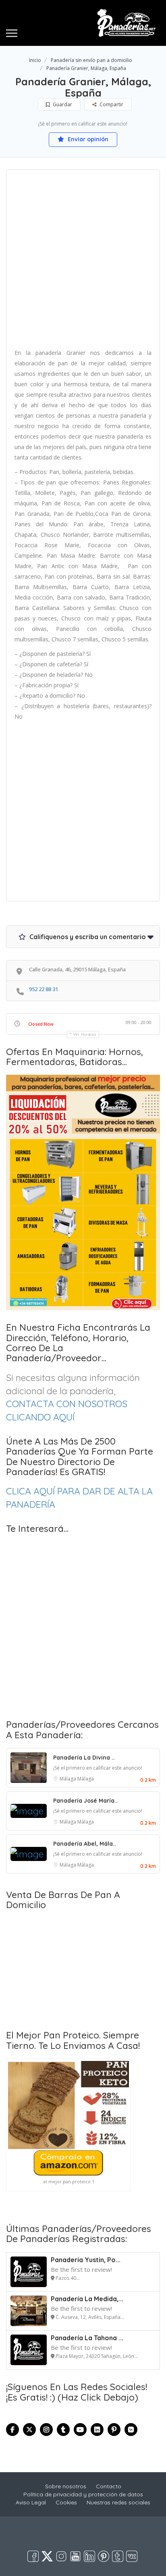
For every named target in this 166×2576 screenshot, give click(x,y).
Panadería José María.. (85, 1801)
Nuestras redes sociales (118, 2502)
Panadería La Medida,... (87, 2299)
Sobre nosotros (66, 2486)
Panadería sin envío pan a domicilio (91, 60)
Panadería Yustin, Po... (86, 2260)
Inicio (35, 60)
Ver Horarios (85, 1034)
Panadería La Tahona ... (87, 2338)
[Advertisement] (83, 262)
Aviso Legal (31, 2502)
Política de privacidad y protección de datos (83, 2494)
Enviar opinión (87, 139)
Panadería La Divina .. (84, 1758)
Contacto (109, 2486)
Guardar (62, 104)
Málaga (68, 1779)
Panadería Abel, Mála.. (85, 1844)
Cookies (66, 2502)
